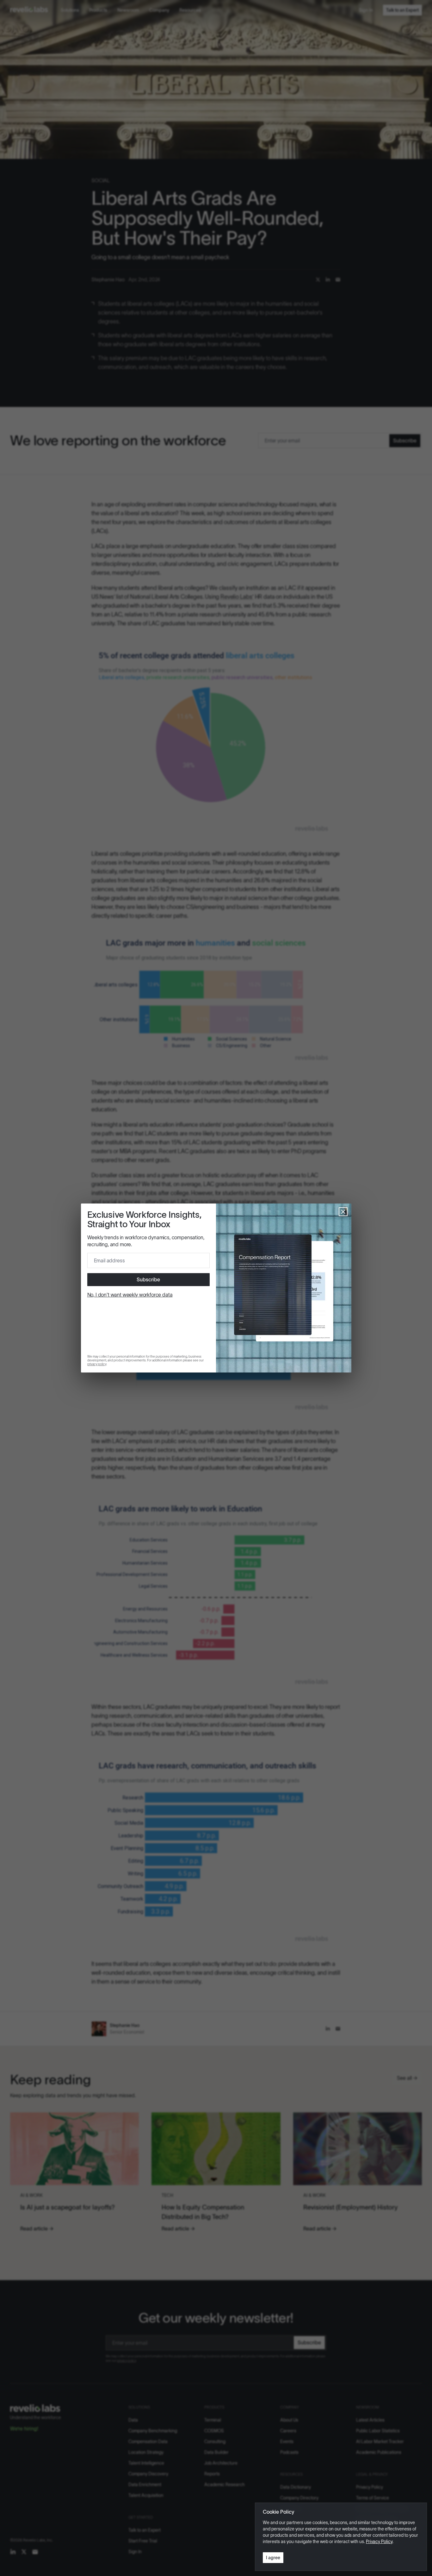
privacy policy (97, 1364)
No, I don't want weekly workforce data (130, 1295)
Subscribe (148, 1279)
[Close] (343, 1212)
